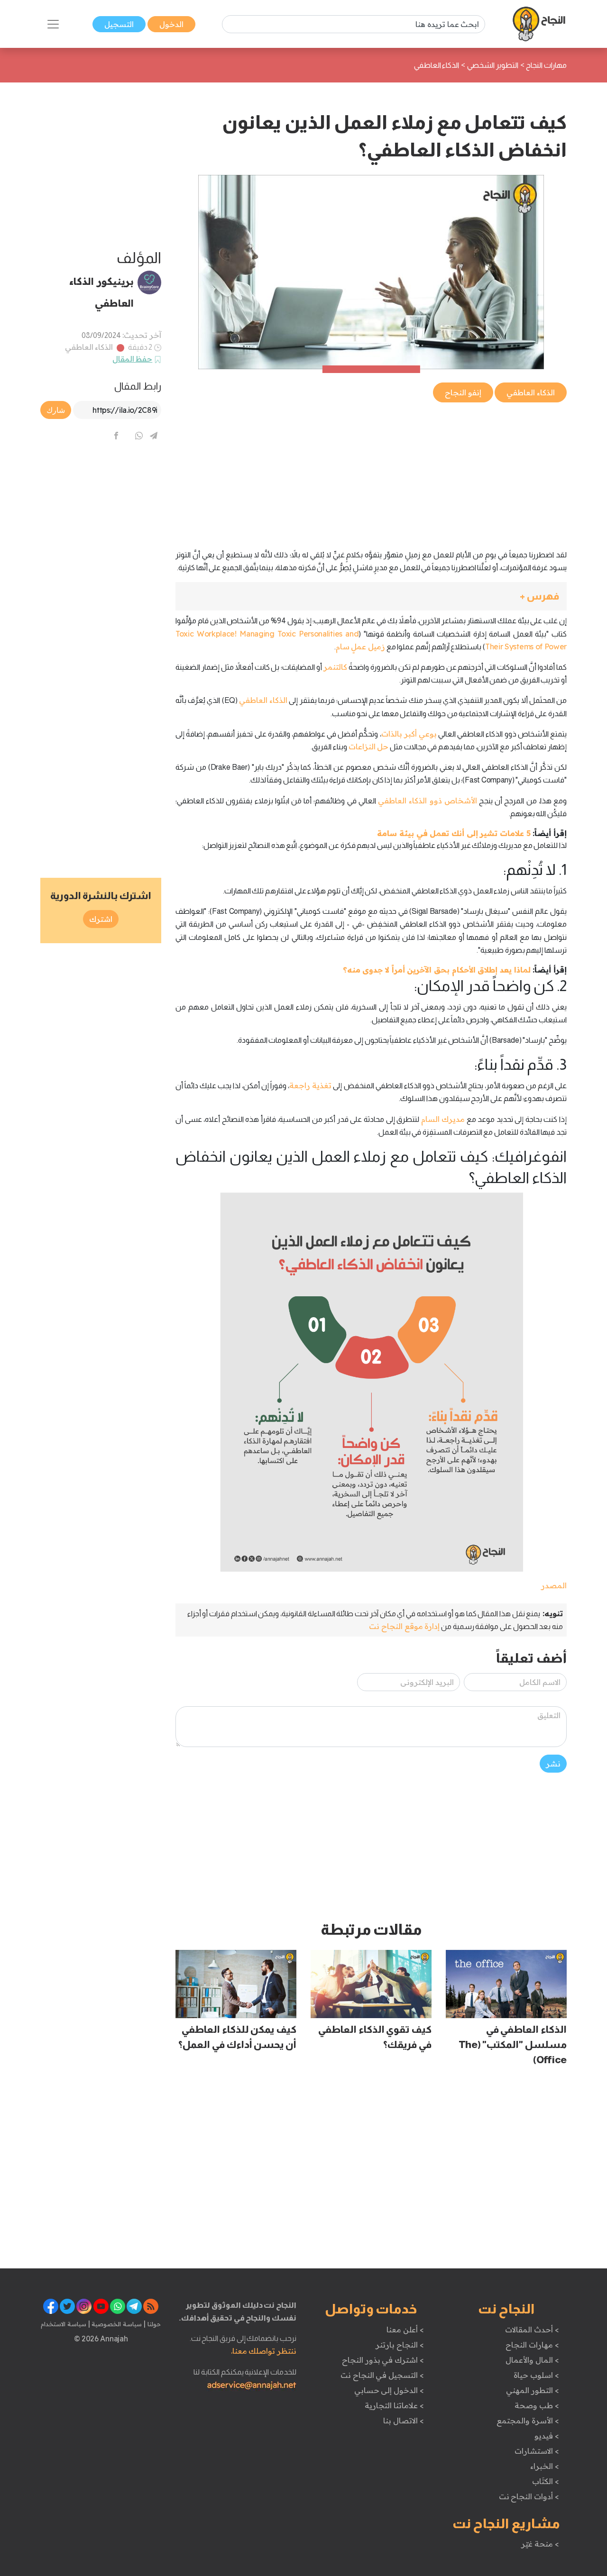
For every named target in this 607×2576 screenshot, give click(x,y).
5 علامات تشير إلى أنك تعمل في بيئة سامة (454, 833)
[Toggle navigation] (53, 24)
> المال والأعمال (532, 2360)
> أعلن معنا (405, 2330)
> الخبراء (545, 2466)
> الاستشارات (537, 2451)
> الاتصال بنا (403, 2421)
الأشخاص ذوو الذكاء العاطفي (428, 801)
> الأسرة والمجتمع (528, 2421)
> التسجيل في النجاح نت (382, 2375)
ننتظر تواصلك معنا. (264, 2351)
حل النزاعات (369, 746)
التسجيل (119, 24)
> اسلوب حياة (536, 2375)
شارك (56, 410)
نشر (553, 1764)
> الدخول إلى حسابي (389, 2390)
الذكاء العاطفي (89, 347)
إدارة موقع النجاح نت (404, 1626)
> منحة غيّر (540, 2544)
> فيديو (547, 2436)
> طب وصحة (537, 2405)
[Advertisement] (371, 471)
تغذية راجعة (310, 1085)
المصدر (554, 1585)
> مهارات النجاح (532, 2345)
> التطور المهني (532, 2390)
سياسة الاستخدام (64, 2324)
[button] (371, 596)
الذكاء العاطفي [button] (531, 392)
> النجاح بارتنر (400, 2345)
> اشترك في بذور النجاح (383, 2360)
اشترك (101, 919)
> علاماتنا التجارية (394, 2405)
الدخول (171, 24)
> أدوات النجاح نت (529, 2496)
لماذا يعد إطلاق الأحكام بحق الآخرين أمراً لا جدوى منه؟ (437, 970)
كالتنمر (335, 667)
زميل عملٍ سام (360, 646)
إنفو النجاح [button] (463, 392)
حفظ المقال (133, 359)
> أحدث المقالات (532, 2330)
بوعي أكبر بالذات (409, 734)
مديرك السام (443, 1119)
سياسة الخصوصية (116, 2324)
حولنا (153, 2324)
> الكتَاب (546, 2481)
